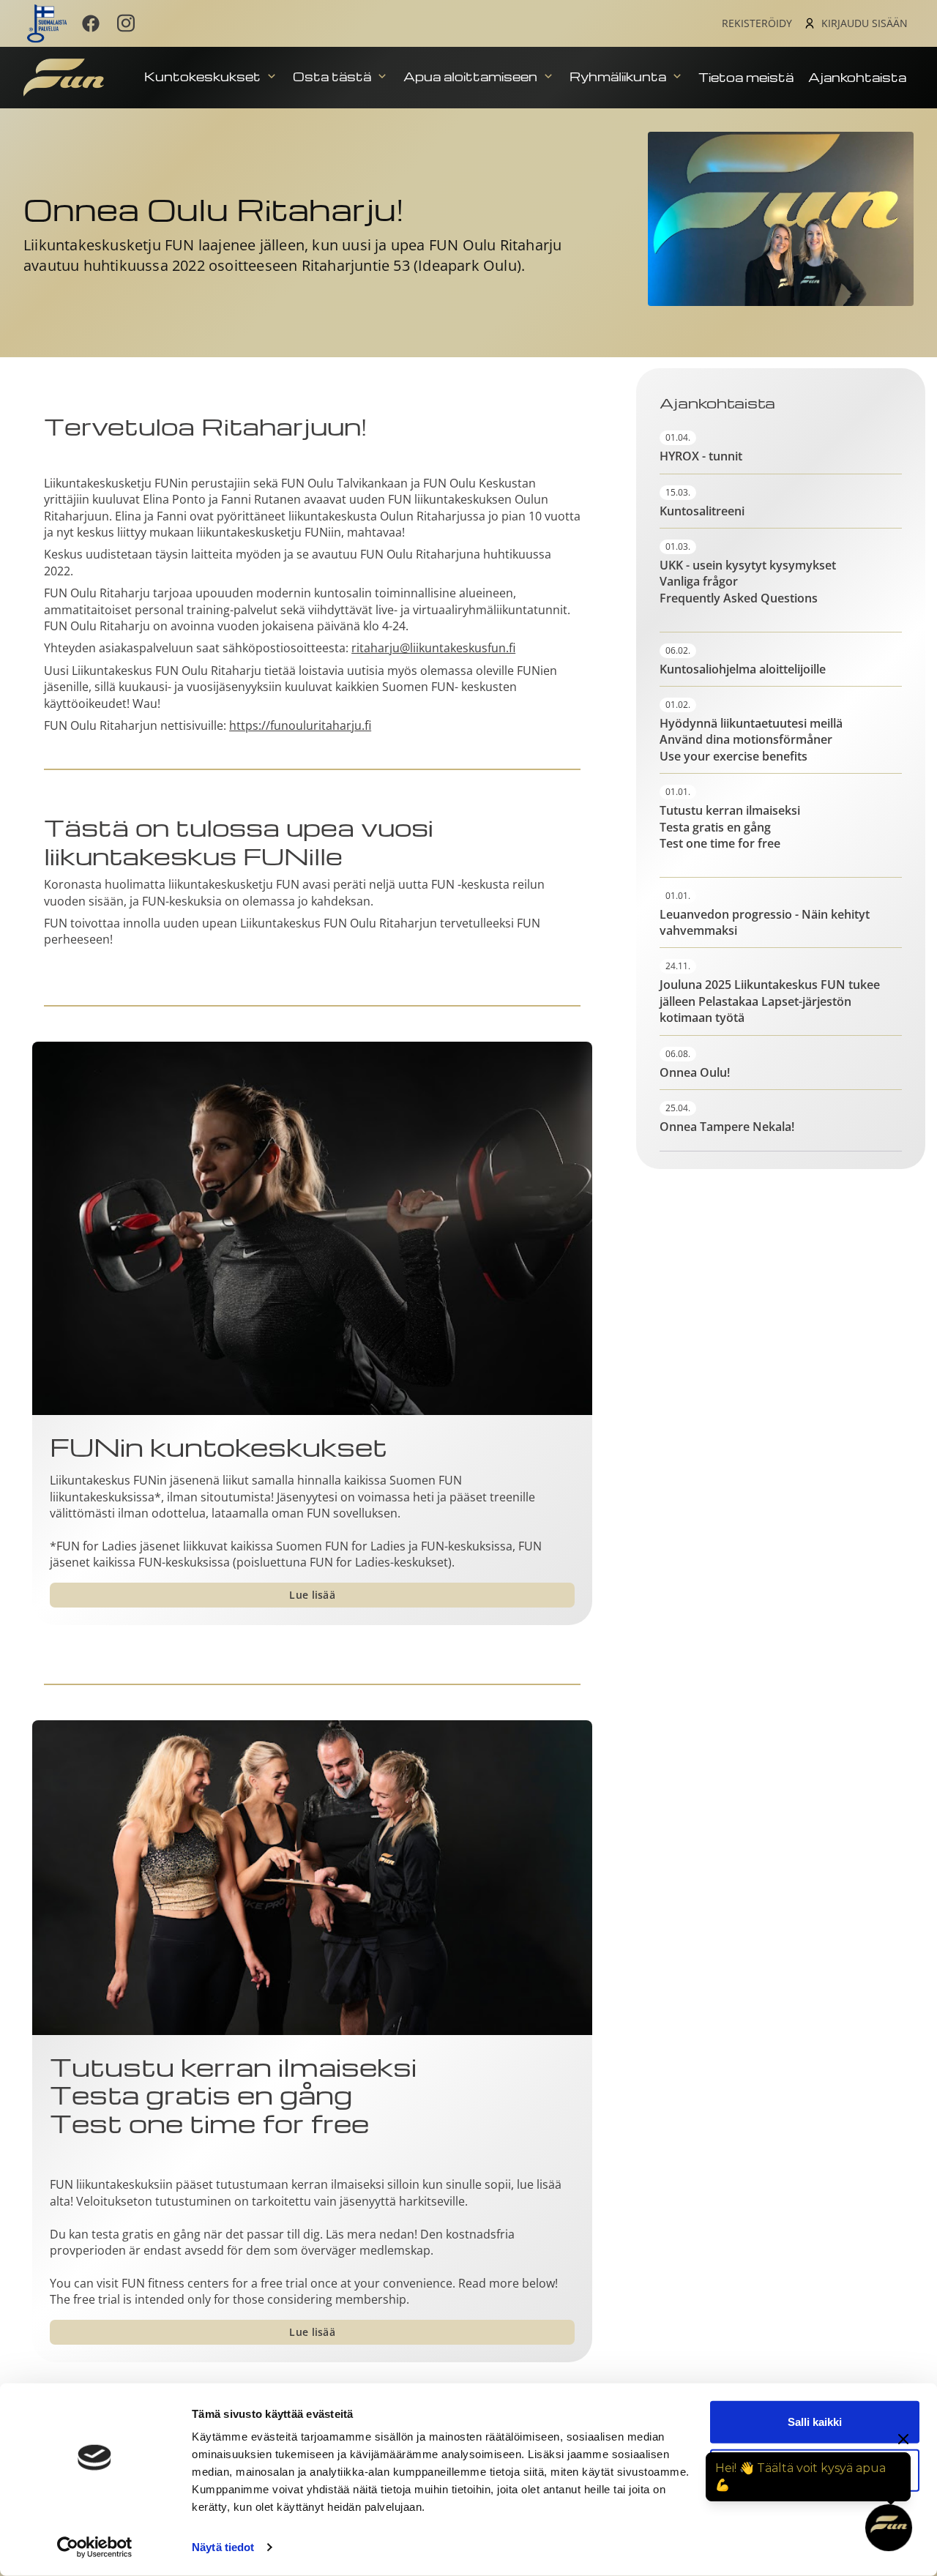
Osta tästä (333, 76)
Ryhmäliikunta (619, 76)
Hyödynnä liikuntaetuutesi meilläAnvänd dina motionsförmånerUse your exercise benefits (751, 740)
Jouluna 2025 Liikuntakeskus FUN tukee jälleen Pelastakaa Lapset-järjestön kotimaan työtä (770, 1001)
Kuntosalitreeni (702, 511)
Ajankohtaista (857, 77)
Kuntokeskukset (204, 76)
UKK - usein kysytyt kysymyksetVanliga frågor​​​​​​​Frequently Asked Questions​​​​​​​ (748, 582)
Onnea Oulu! (695, 1072)
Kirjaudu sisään (865, 23)
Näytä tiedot (223, 2547)
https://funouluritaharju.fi (300, 725)
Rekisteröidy (757, 23)
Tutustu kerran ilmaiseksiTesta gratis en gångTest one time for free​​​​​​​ (233, 2096)
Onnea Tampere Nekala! (727, 1127)
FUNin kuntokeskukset (219, 1446)
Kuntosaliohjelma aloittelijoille (743, 669)
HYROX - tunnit (701, 456)
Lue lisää (312, 1595)
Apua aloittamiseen (472, 76)
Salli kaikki (815, 2422)
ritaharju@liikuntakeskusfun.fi (433, 648)
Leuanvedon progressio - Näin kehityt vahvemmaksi (765, 922)
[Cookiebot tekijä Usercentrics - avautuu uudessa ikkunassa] (95, 2547)
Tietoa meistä (746, 77)
